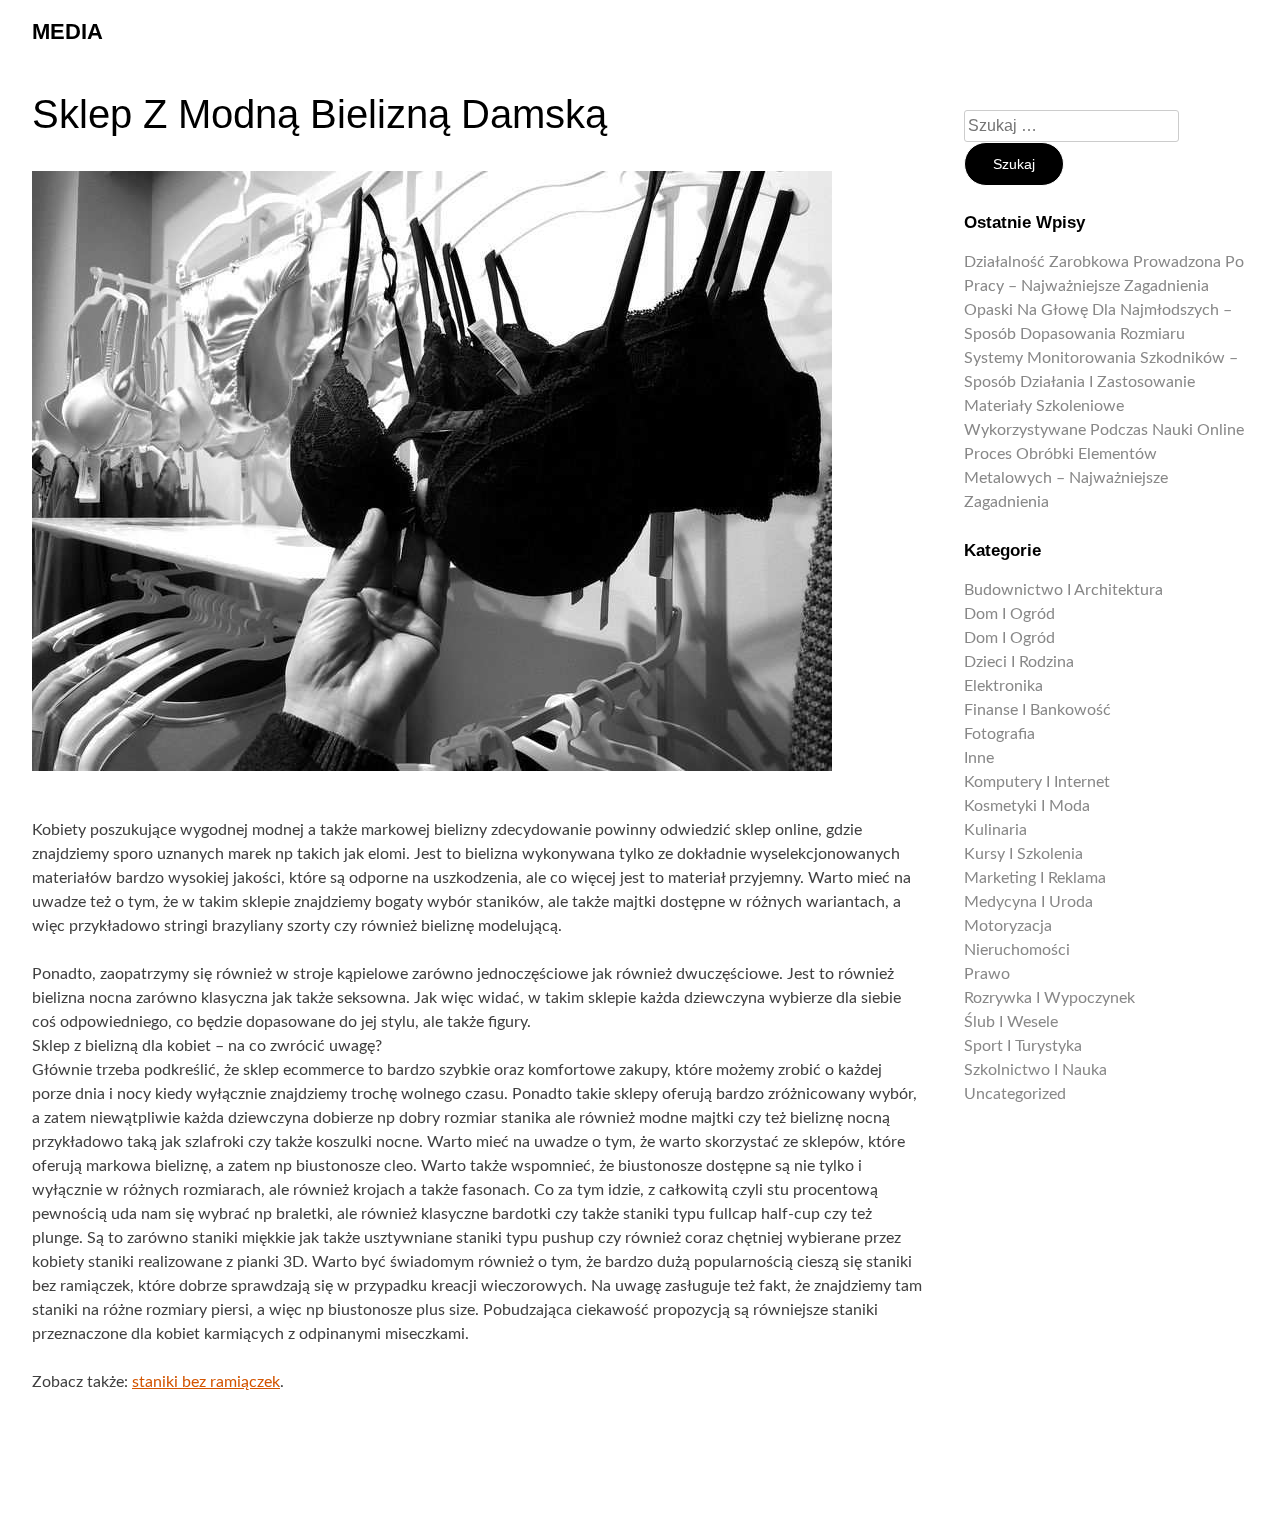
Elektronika (1003, 686)
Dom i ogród (1009, 614)
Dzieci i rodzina (1019, 662)
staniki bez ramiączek (206, 1382)
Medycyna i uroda (1028, 902)
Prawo (987, 974)
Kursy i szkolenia (1023, 854)
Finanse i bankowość (1037, 710)
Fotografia (999, 734)
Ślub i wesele (1011, 1022)
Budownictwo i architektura (1063, 590)
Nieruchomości (1017, 950)
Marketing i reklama (1035, 878)
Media (67, 31)
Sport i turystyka (1023, 1046)
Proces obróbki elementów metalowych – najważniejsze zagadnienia (1066, 478)
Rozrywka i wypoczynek (1049, 998)
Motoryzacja (1008, 926)
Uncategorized (1015, 1094)
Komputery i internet (1037, 782)
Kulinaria (995, 830)
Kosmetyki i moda (1027, 806)
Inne (979, 758)
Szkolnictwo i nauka (1035, 1070)
